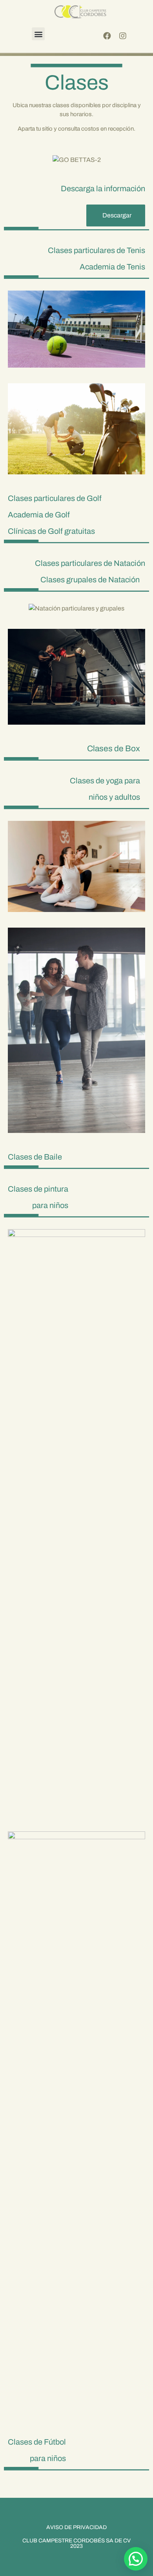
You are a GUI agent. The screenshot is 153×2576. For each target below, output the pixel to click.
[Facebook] (107, 36)
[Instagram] (123, 36)
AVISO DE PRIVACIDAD (76, 2527)
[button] (38, 34)
